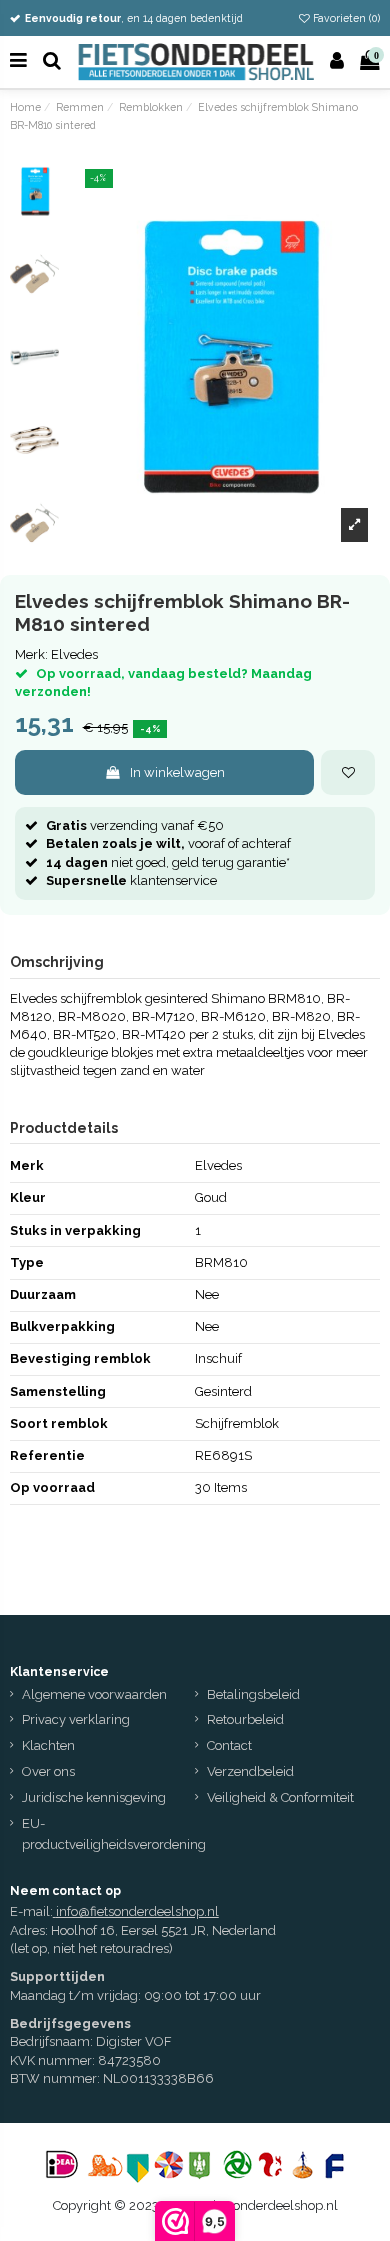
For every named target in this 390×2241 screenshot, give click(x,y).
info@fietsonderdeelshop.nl (137, 1911)
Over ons (48, 1771)
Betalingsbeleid (253, 1694)
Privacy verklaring (76, 1719)
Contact (229, 1745)
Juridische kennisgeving (94, 1797)
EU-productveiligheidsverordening (114, 1834)
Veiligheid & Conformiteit (280, 1797)
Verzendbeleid (250, 1771)
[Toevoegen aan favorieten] (348, 773)
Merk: (31, 654)
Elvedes (74, 654)
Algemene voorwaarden (94, 1694)
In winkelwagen (177, 772)
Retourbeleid (245, 1719)
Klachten (48, 1745)
